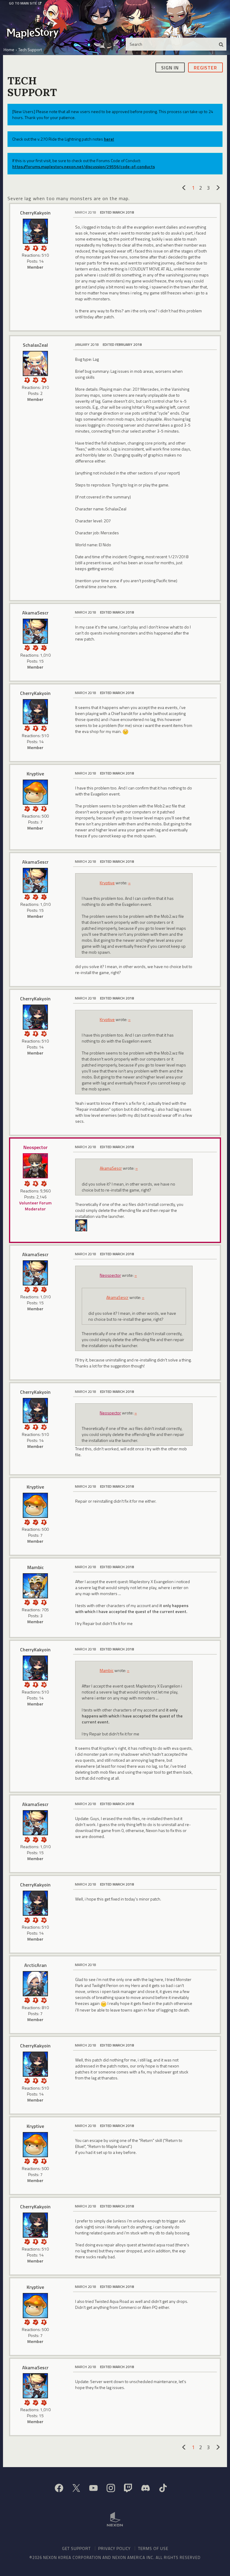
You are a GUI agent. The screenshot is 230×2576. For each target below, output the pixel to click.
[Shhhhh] (35, 1183)
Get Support (76, 2548)
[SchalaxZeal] (35, 363)
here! (109, 139)
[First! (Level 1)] (44, 248)
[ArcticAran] (35, 1984)
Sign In (170, 68)
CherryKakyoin (35, 213)
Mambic (35, 1567)
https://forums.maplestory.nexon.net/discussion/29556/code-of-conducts (84, 166)
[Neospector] (35, 1166)
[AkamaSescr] (35, 631)
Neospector (35, 1147)
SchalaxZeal (35, 345)
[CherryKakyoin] (35, 231)
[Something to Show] (27, 647)
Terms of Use (153, 2548)
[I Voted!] (27, 248)
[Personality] (35, 248)
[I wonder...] (44, 647)
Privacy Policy (114, 2548)
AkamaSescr (35, 613)
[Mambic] (35, 1586)
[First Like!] (44, 379)
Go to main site (23, 3)
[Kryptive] (35, 792)
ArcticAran (35, 1965)
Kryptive (35, 774)
